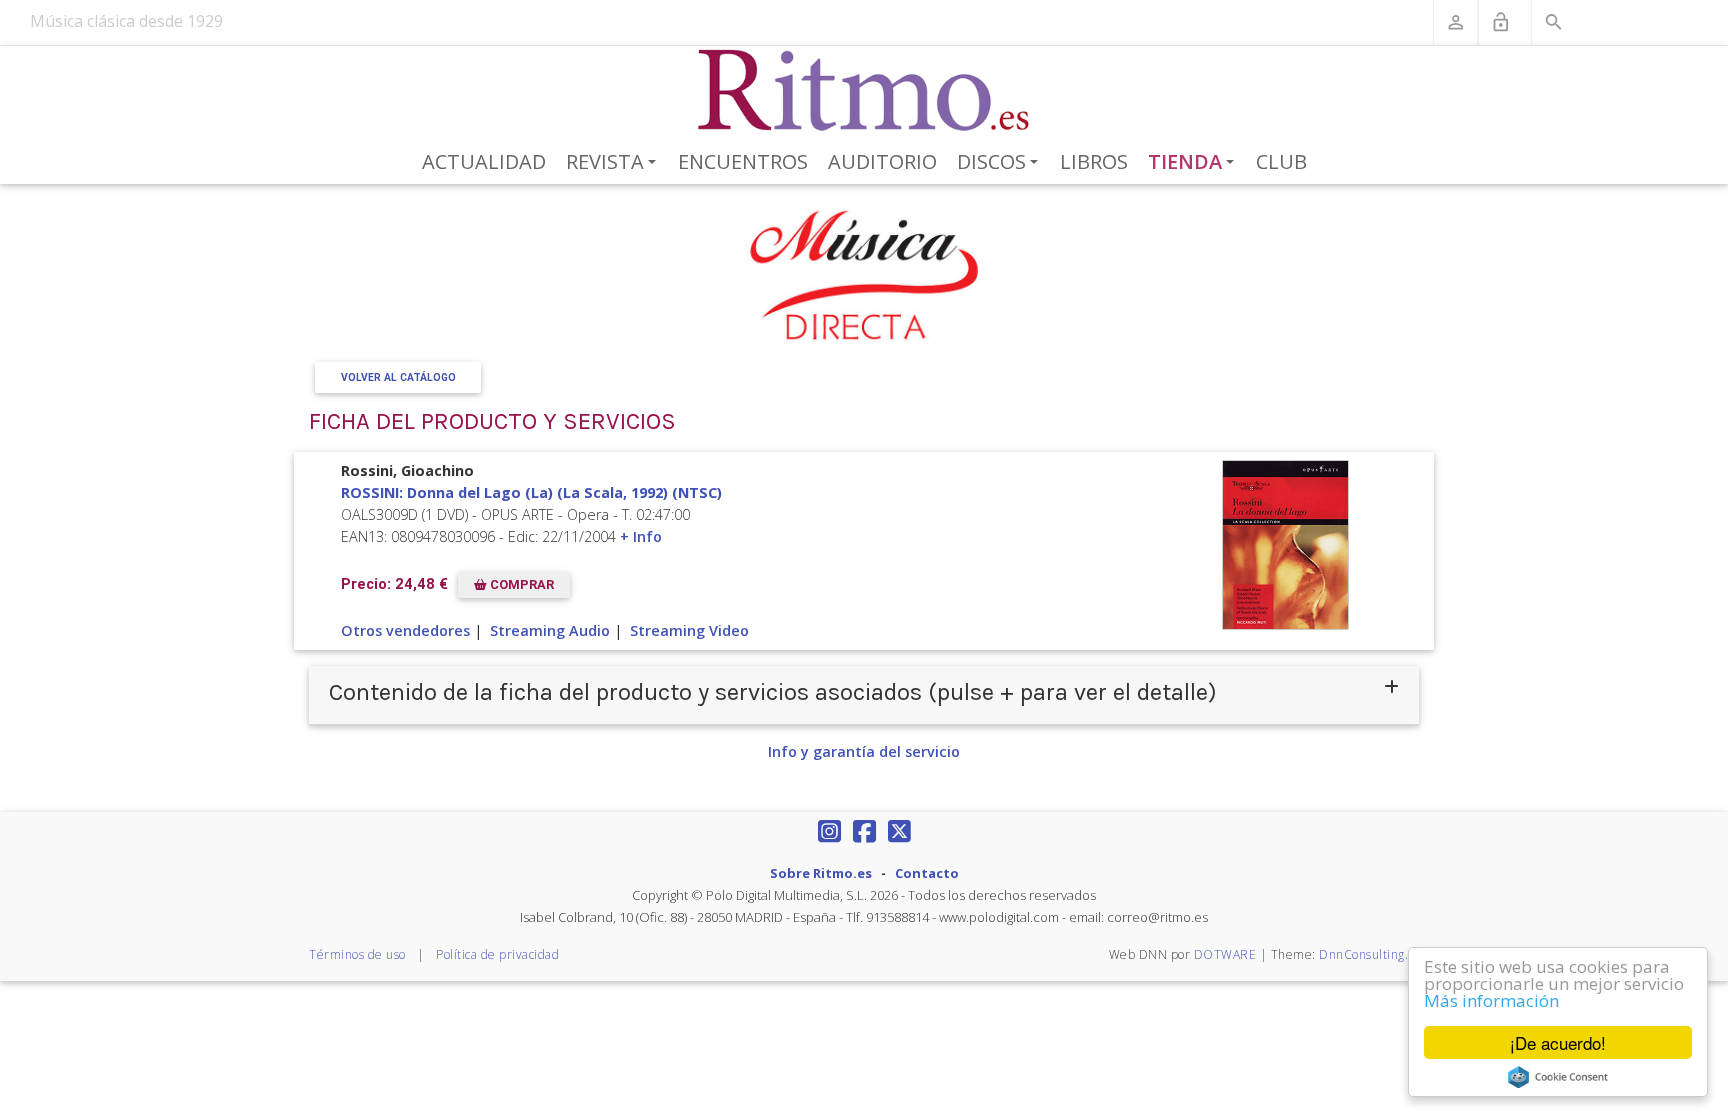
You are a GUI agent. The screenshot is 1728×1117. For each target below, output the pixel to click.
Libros (1094, 161)
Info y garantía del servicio (864, 751)
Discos (1001, 163)
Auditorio (882, 161)
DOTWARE (1225, 954)
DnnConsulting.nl (1369, 954)
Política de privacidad (497, 954)
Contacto (927, 873)
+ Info (641, 536)
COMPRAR (520, 584)
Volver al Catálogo (398, 377)
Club (1281, 161)
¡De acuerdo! (1558, 1042)
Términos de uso (357, 954)
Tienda (1195, 163)
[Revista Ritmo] (864, 91)
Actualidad (484, 161)
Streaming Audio (550, 630)
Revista (614, 163)
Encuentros (743, 161)
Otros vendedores (405, 630)
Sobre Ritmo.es (821, 873)
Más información (1491, 1000)
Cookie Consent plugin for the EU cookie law (1558, 1077)
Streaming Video (689, 630)
